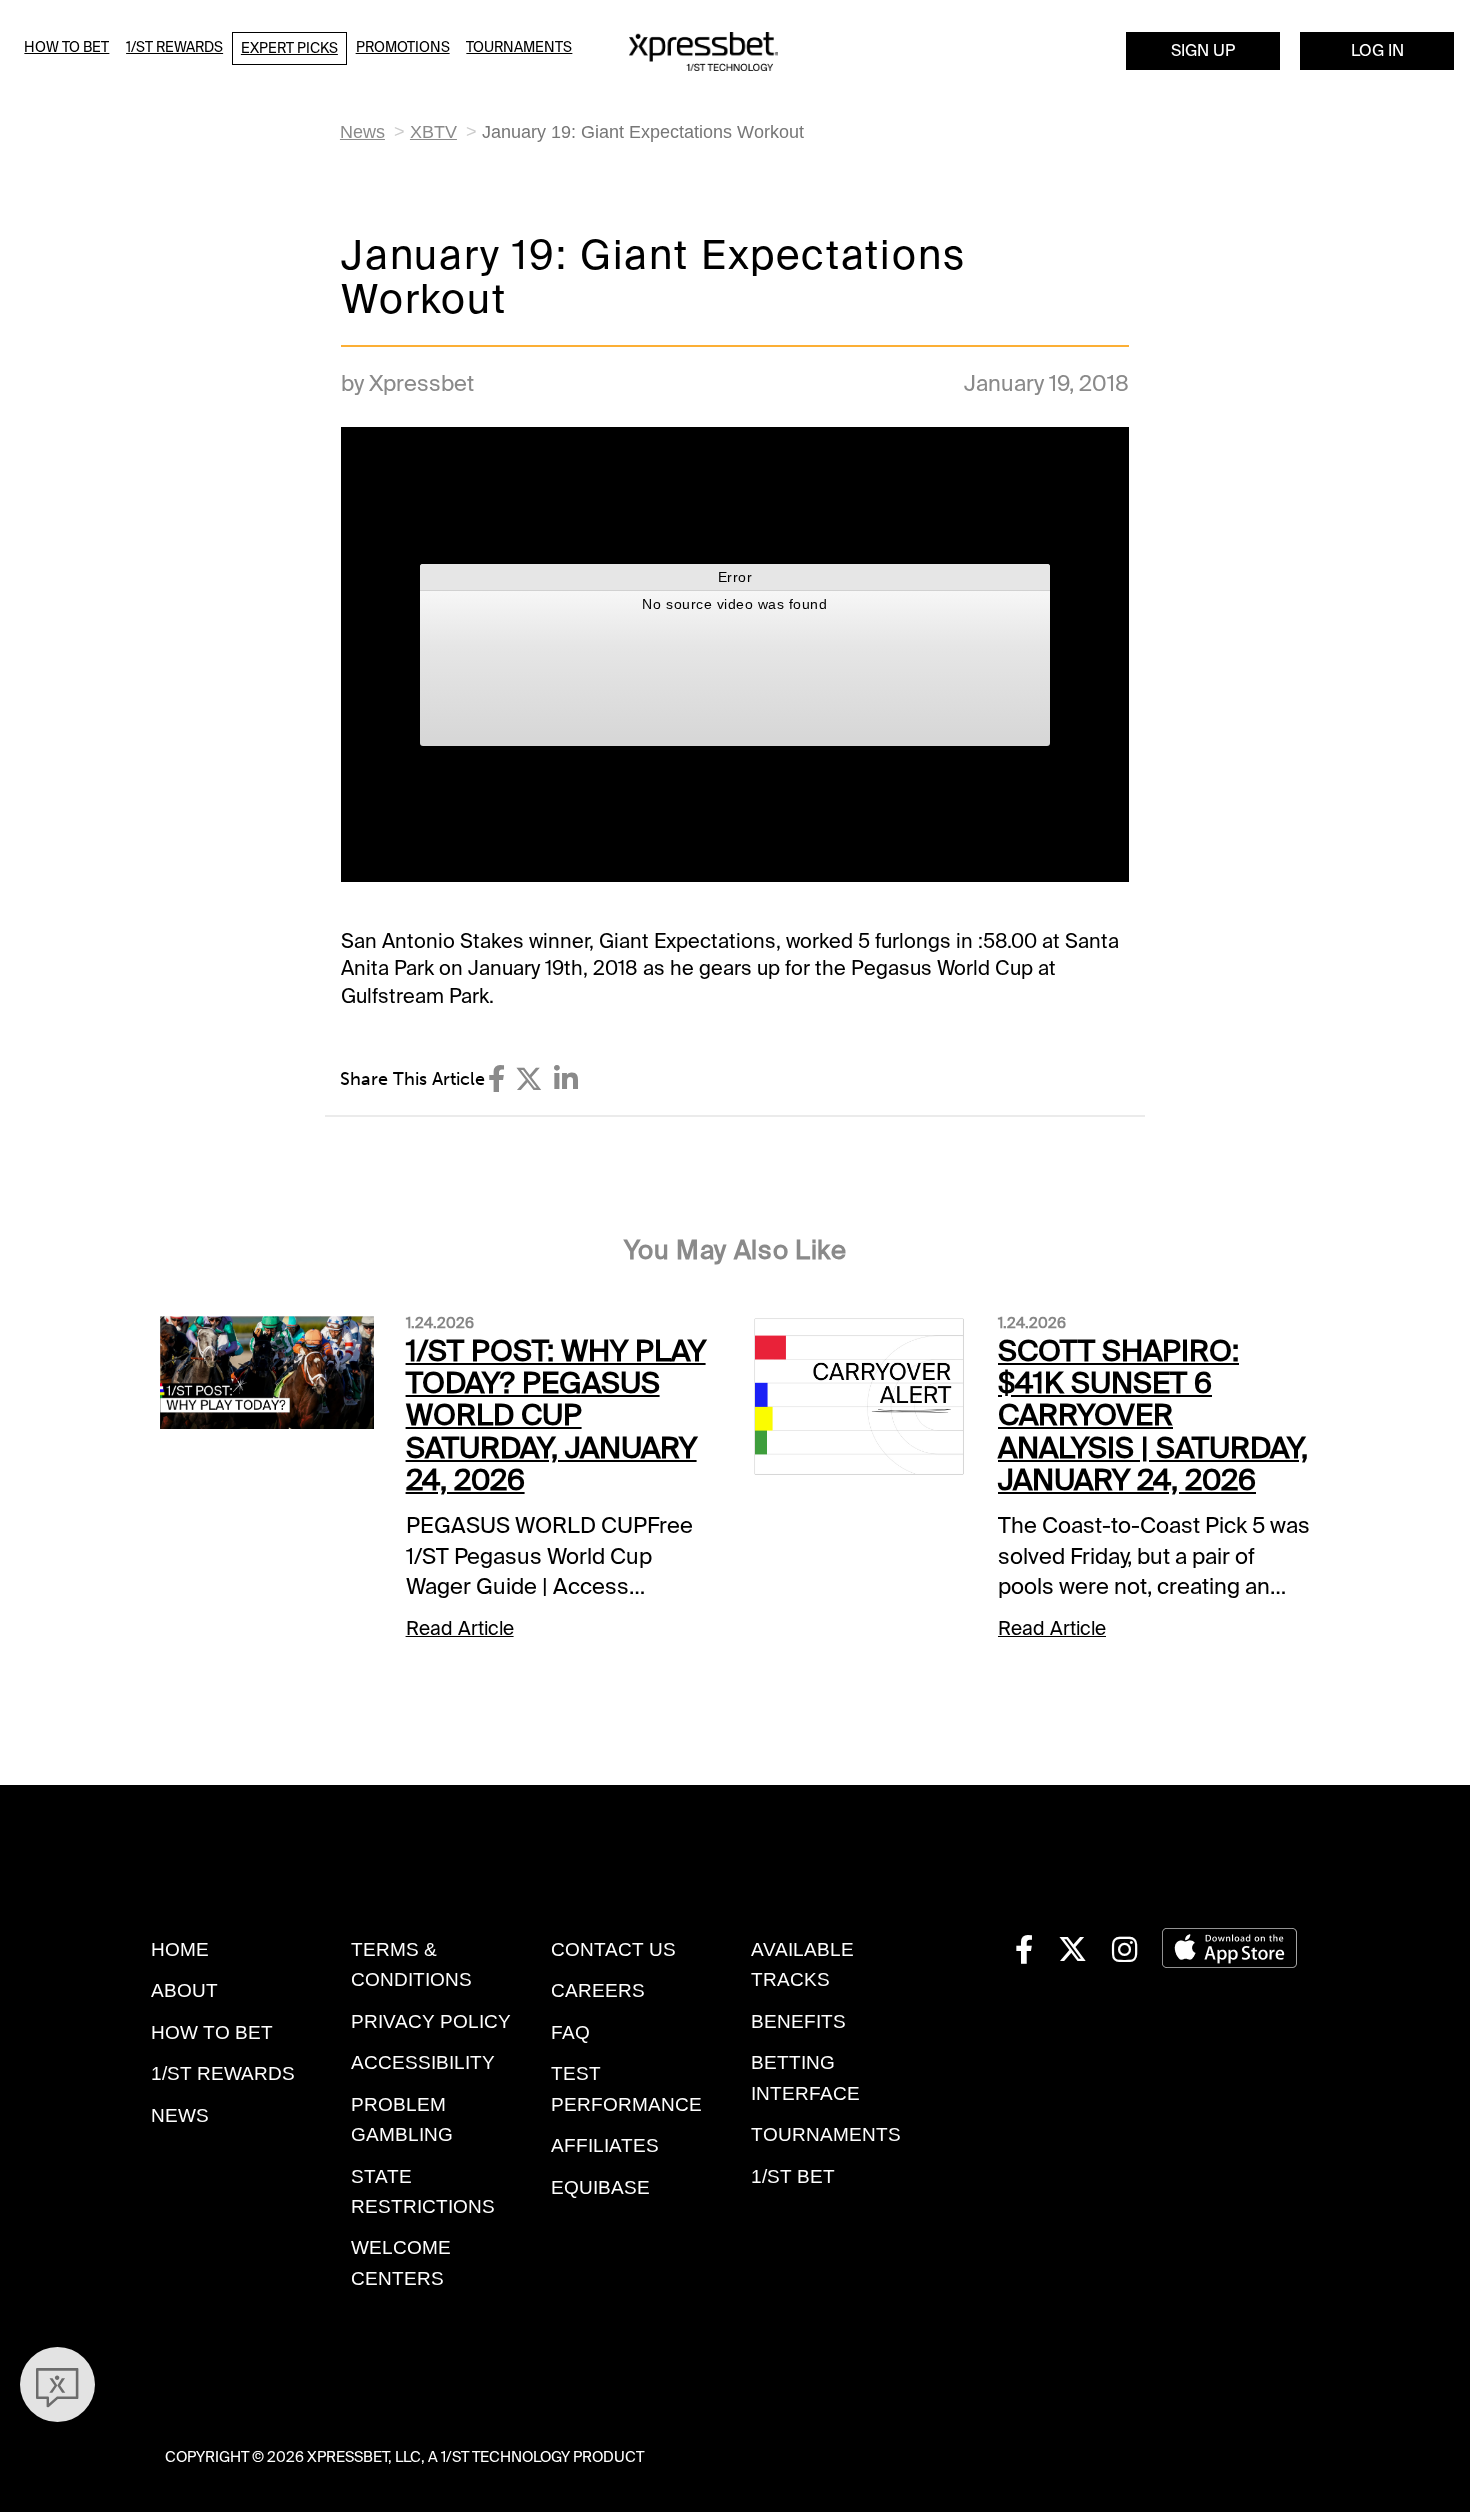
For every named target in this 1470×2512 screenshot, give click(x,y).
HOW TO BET (212, 2032)
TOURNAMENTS (826, 2134)
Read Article (460, 1628)
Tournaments (519, 47)
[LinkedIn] (566, 1079)
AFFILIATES (605, 2145)
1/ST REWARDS (223, 2073)
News (362, 132)
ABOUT (184, 1990)
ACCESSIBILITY (423, 2062)
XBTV (433, 132)
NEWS (180, 2115)
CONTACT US (613, 1949)
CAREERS (598, 1990)
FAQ (570, 2032)
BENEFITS (798, 2021)
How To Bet (66, 47)
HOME (180, 1949)
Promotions (403, 47)
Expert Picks (289, 48)
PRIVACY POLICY (431, 2021)
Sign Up (1203, 50)
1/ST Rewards (174, 47)
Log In (1377, 50)
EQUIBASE (600, 2187)
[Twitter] (529, 1079)
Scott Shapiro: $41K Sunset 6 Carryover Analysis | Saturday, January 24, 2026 (1153, 1415)
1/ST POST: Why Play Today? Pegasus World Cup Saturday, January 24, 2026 (556, 1415)
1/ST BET (793, 2176)
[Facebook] (496, 1079)
